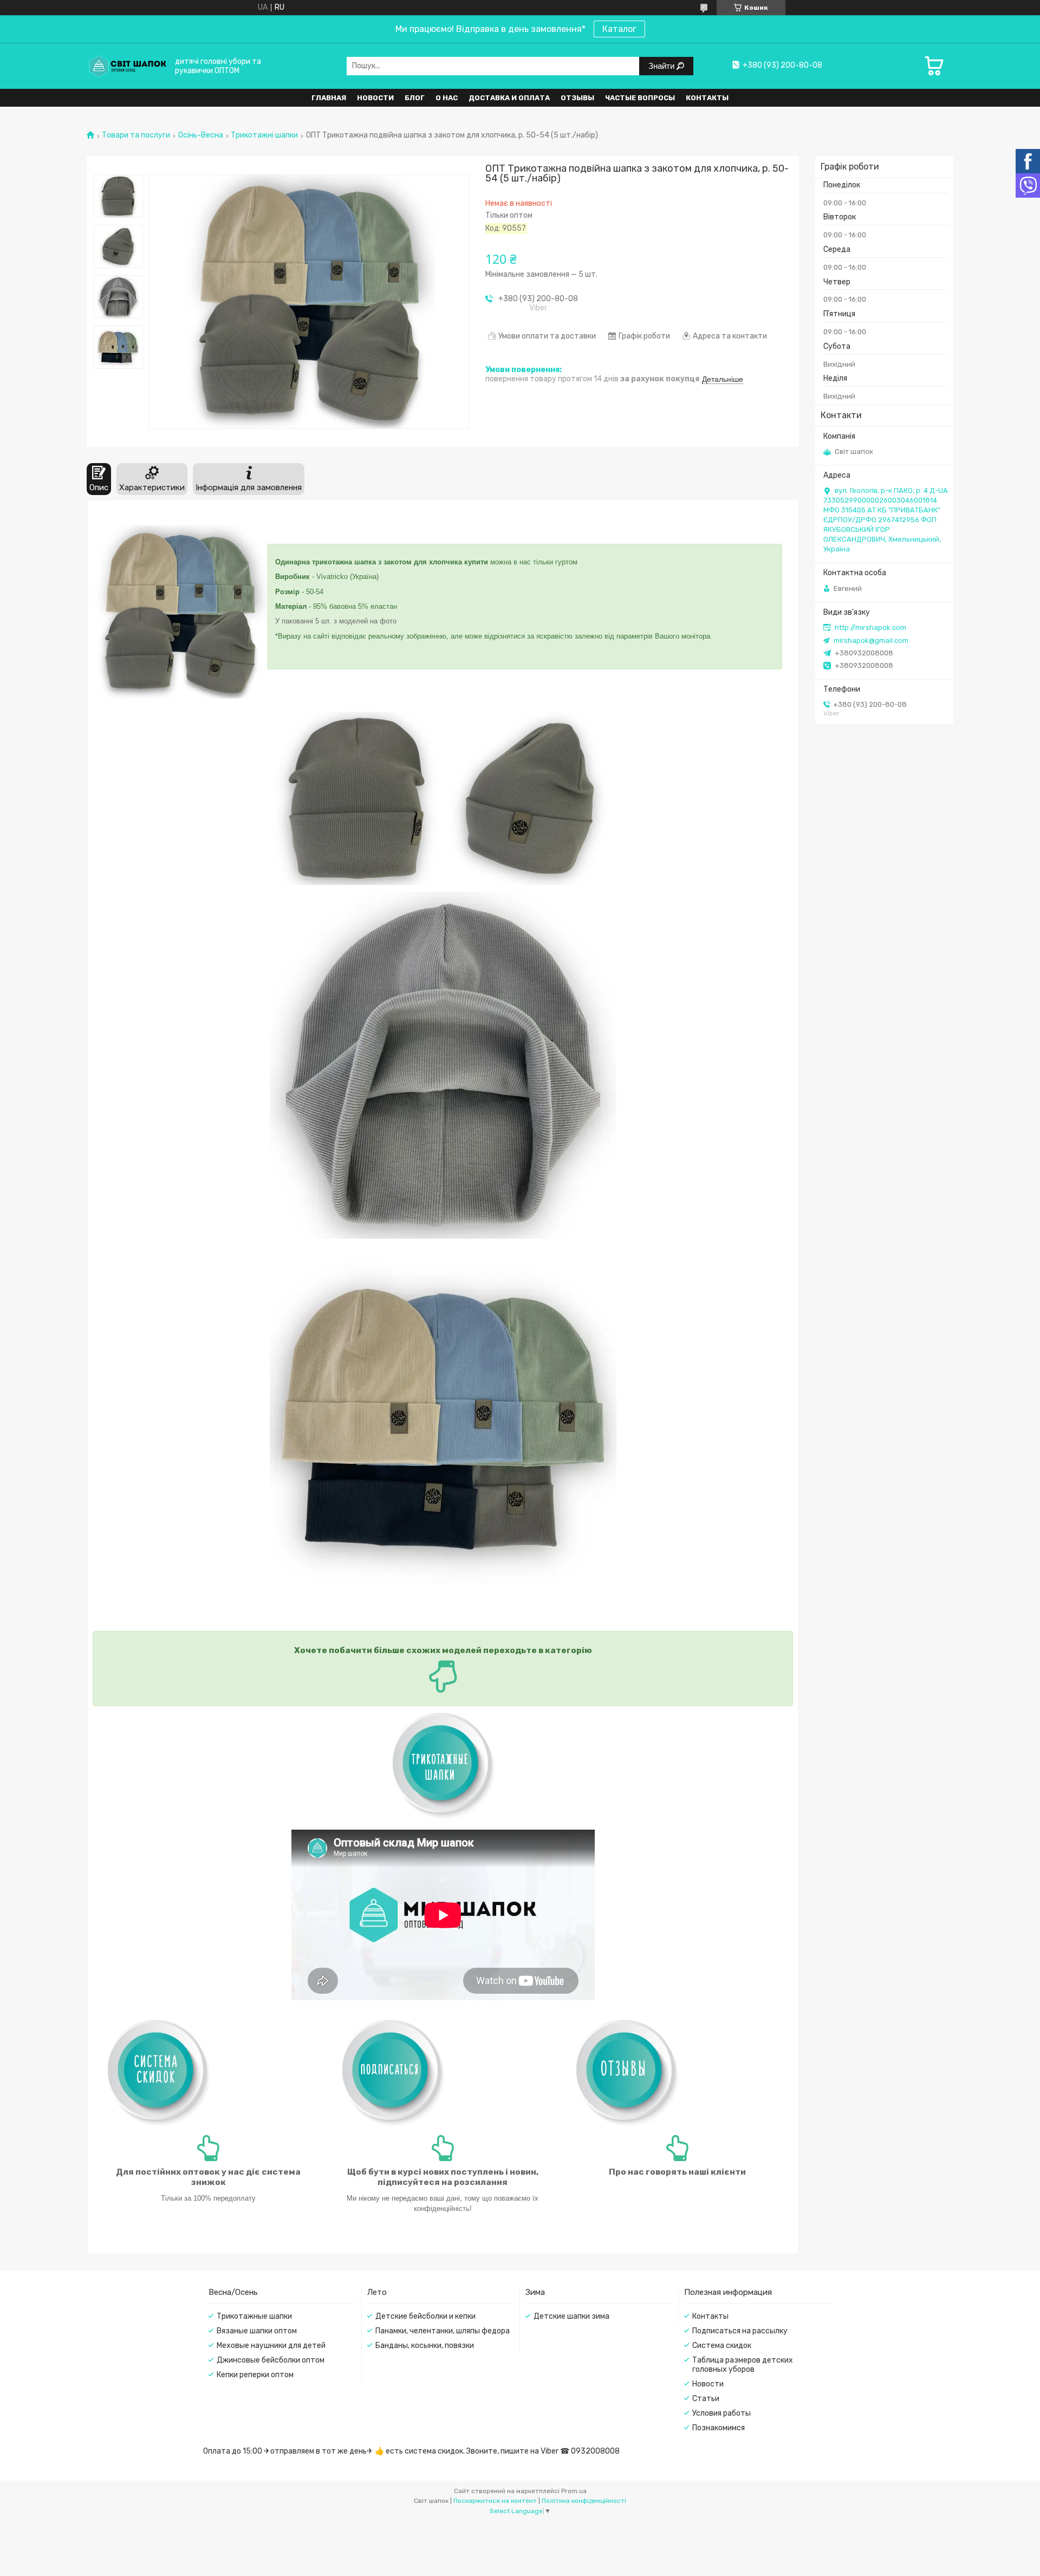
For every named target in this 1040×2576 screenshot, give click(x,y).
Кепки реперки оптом (255, 2375)
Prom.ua (574, 2491)
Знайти (662, 66)
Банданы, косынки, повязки (425, 2346)
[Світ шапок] (127, 66)
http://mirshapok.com (870, 627)
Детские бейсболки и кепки (425, 2316)
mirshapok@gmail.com (871, 640)
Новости (375, 98)
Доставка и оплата (509, 98)
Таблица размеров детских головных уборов (743, 2365)
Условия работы (721, 2413)
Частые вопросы (640, 98)
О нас (447, 98)
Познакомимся (719, 2428)
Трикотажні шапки (264, 135)
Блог (415, 98)
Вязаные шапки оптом (257, 2331)
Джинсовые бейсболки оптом (271, 2360)
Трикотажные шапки (254, 2316)
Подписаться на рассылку (740, 2331)
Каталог (619, 29)
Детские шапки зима (571, 2316)
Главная (329, 98)
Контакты (707, 98)
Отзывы (577, 98)
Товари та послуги (136, 135)
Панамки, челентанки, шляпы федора (443, 2331)
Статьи (706, 2399)
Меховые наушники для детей (271, 2346)
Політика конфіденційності (584, 2501)
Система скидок (722, 2346)
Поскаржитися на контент (495, 2501)
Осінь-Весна (201, 135)
